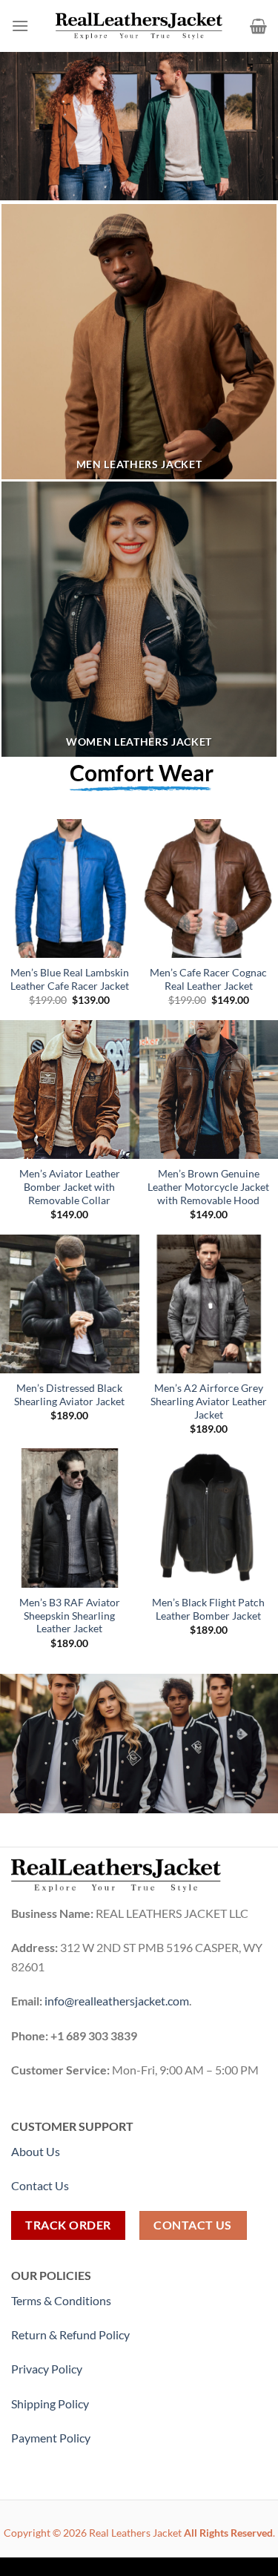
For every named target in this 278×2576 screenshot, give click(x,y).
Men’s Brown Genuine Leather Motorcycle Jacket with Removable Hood (208, 1187)
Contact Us (40, 2185)
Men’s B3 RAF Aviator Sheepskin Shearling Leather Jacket (70, 1616)
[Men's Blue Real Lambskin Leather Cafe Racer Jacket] (70, 889)
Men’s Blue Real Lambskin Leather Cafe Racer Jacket (70, 979)
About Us (36, 2151)
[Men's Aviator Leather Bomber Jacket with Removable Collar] (70, 1090)
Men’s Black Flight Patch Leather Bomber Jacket (208, 1609)
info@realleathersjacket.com (117, 2001)
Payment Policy (52, 2438)
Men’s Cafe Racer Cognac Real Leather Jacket (208, 979)
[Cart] (258, 26)
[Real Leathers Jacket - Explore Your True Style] (139, 26)
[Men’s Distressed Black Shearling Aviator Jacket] (70, 1304)
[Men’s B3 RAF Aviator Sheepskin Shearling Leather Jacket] (70, 1518)
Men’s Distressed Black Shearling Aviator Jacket (69, 1395)
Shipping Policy (51, 2403)
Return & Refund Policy (70, 2334)
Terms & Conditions (61, 2300)
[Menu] (20, 26)
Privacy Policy (47, 2369)
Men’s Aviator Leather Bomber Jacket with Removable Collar (70, 1187)
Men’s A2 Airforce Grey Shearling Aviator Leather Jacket (209, 1401)
